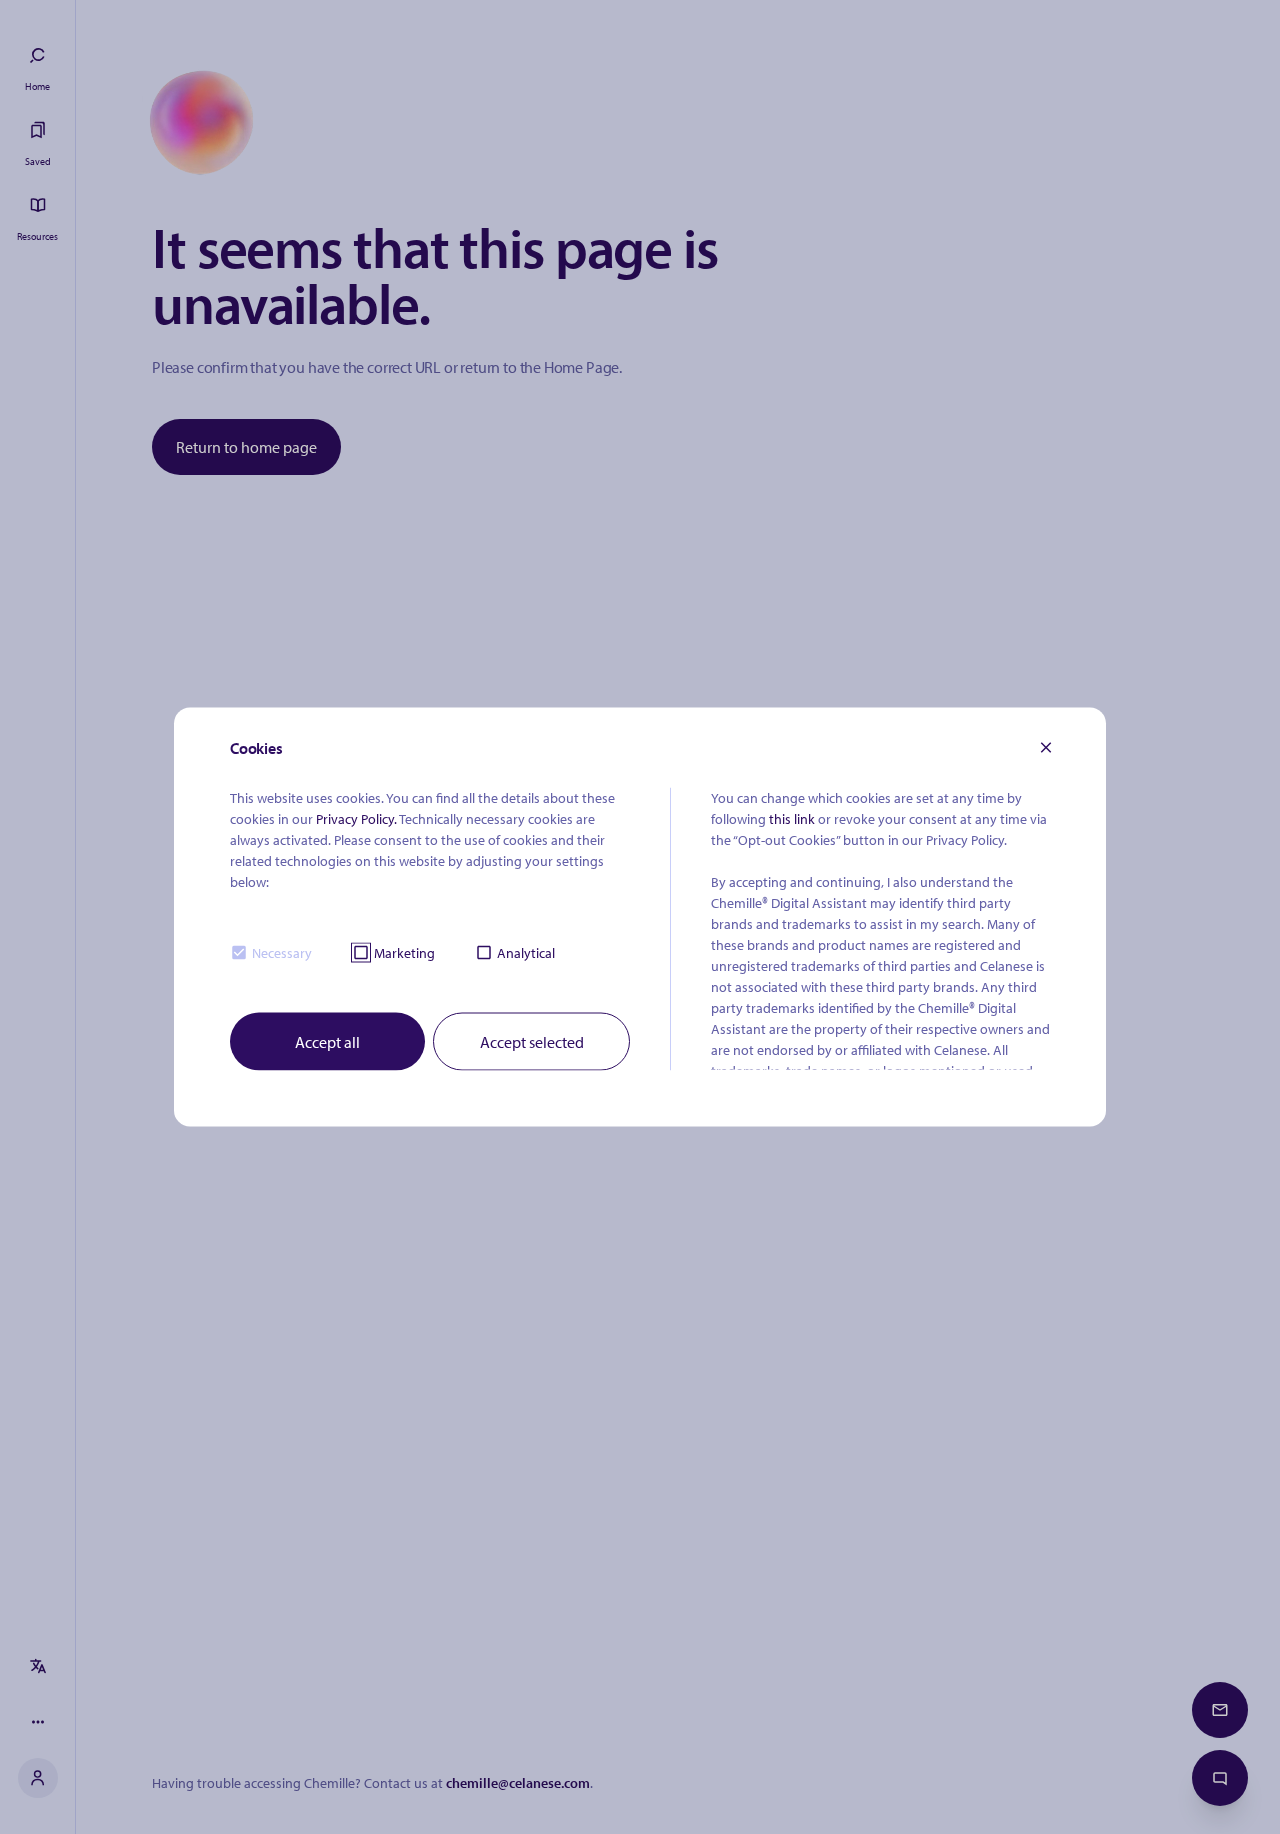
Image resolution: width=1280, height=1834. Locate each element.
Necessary (282, 952)
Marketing (404, 952)
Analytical (526, 952)
